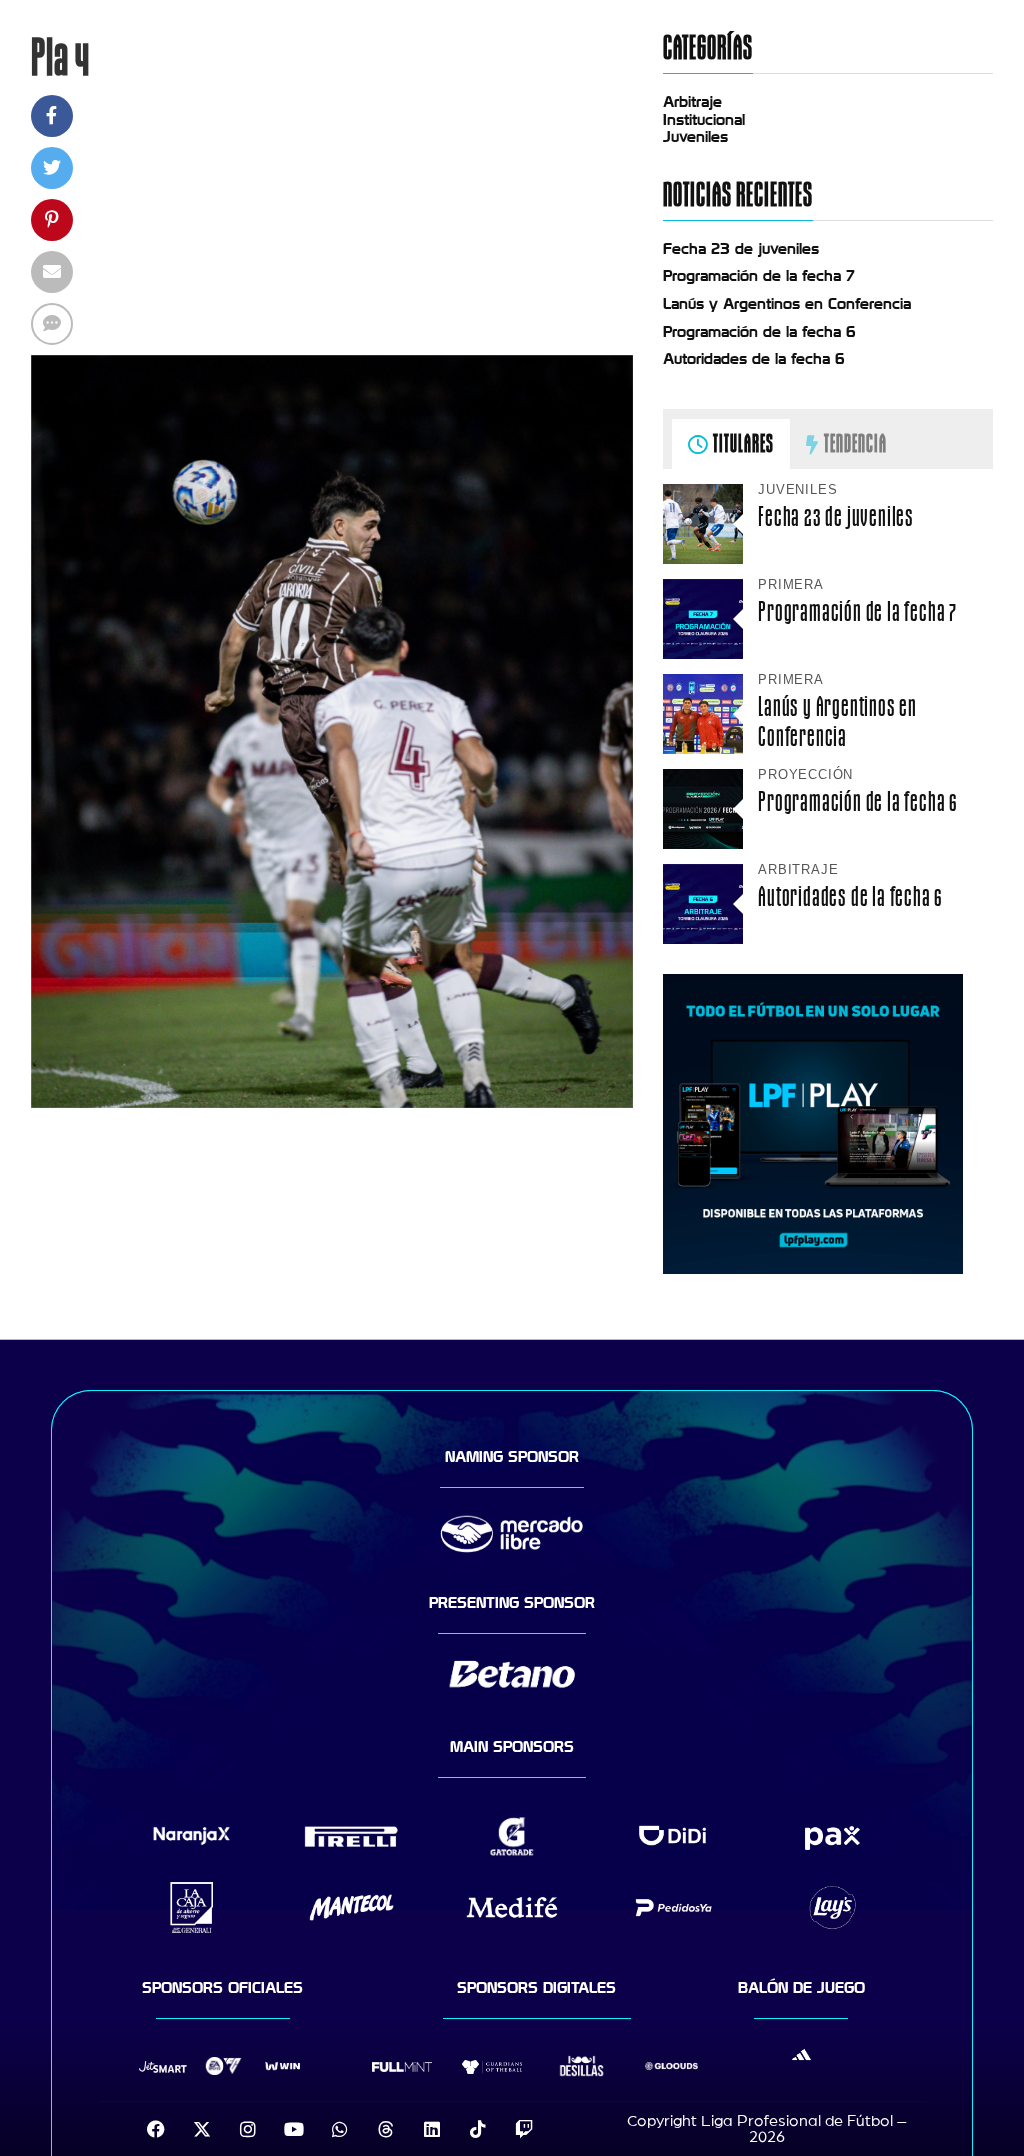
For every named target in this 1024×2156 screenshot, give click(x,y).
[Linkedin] (432, 2129)
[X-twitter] (202, 2129)
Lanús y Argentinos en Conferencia (787, 304)
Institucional (704, 120)
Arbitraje (692, 102)
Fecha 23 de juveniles (741, 249)
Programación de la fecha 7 (759, 276)
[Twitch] (524, 2129)
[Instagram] (248, 2129)
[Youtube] (294, 2129)
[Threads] (386, 2129)
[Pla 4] (332, 1103)
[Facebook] (156, 2129)
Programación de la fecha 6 (759, 332)
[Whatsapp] (340, 2129)
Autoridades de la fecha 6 (754, 359)
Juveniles (695, 137)
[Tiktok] (478, 2129)
